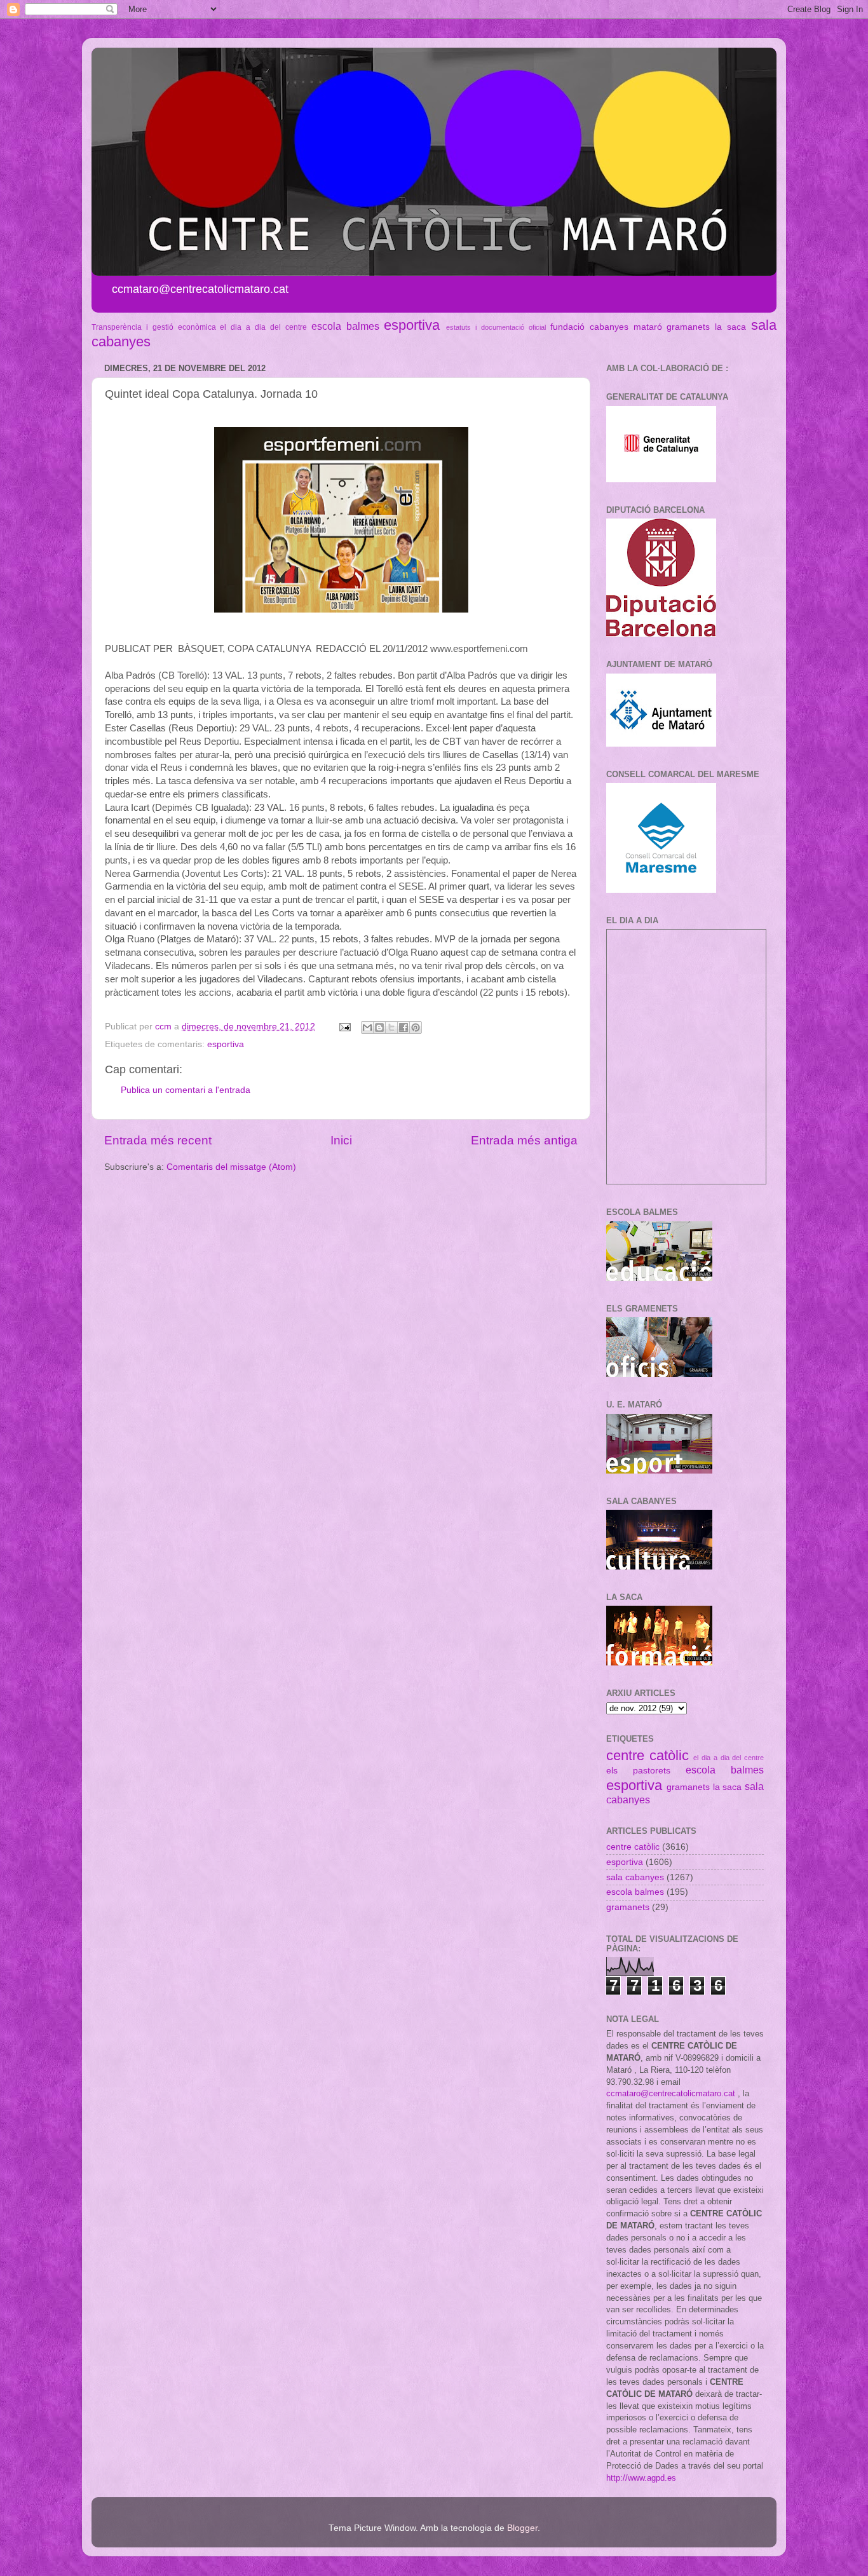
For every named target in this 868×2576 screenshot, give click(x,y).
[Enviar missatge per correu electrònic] (344, 1027)
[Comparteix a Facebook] (403, 1027)
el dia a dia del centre (263, 327)
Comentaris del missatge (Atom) (231, 1167)
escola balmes (345, 326)
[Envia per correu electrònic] (367, 1027)
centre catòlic (648, 1755)
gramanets (688, 327)
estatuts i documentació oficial (496, 327)
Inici (341, 1140)
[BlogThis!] (379, 1027)
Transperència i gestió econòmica (154, 327)
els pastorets (638, 1771)
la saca (730, 327)
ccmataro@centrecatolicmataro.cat (671, 2093)
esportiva (412, 325)
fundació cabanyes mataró (606, 327)
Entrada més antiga (524, 1140)
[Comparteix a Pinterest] (416, 1027)
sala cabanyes (635, 1877)
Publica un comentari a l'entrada (186, 1090)
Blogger (522, 2528)
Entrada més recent (158, 1140)
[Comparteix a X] (391, 1027)
